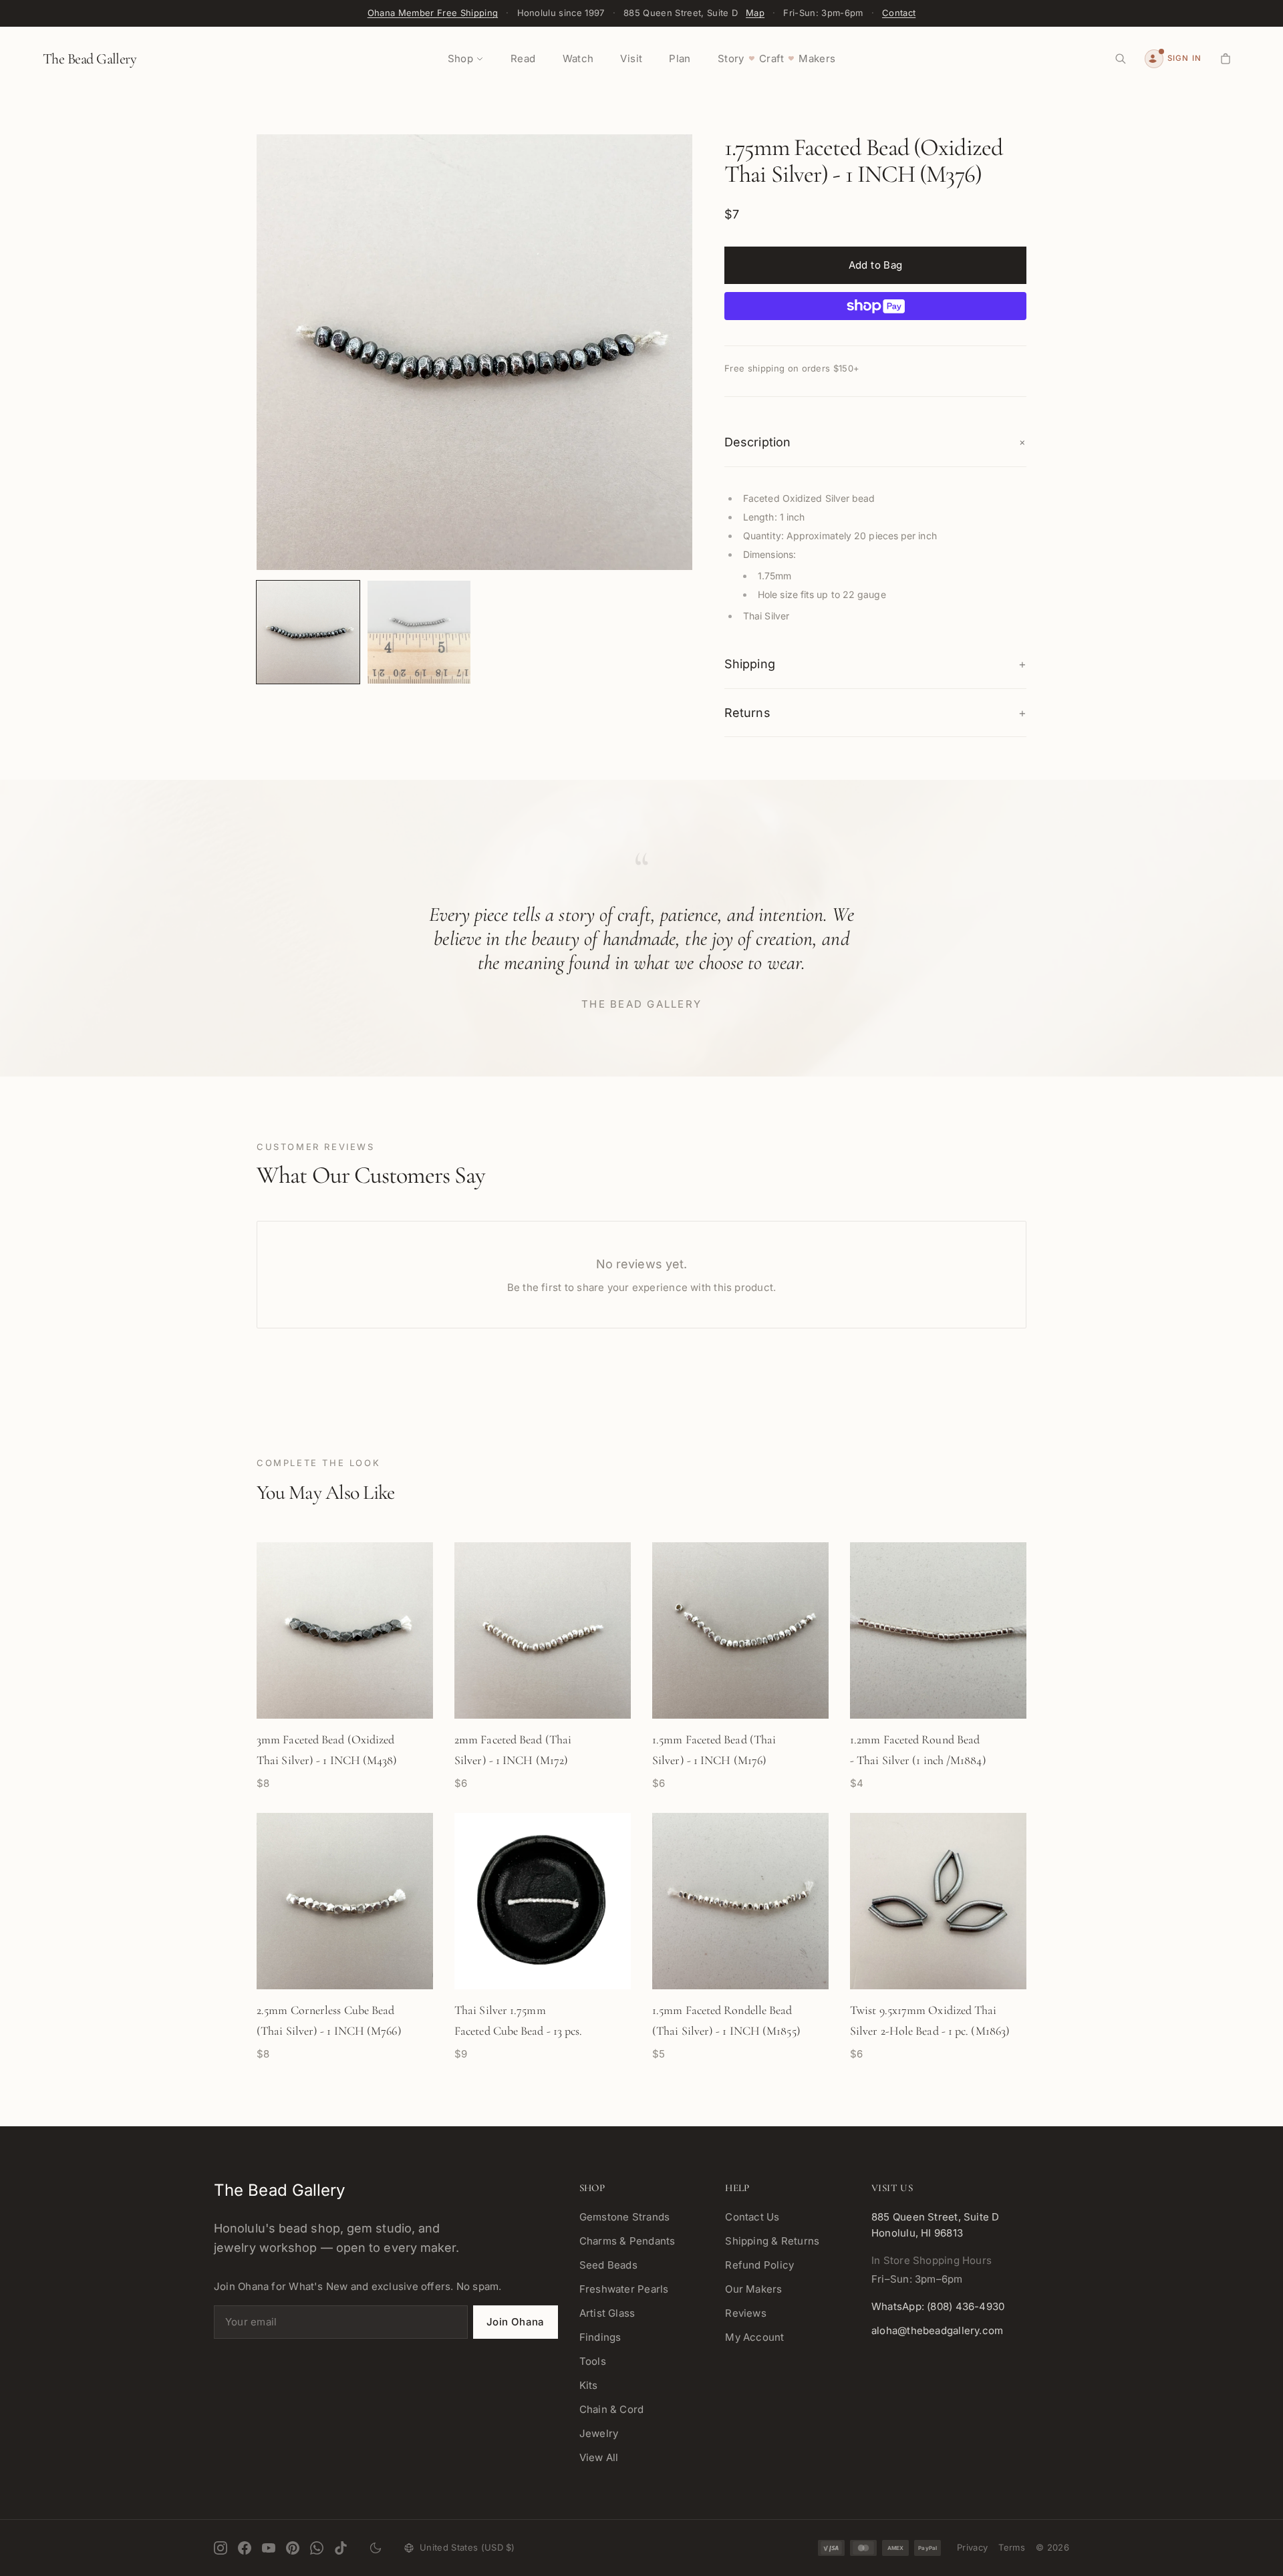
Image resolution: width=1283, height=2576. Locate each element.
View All (599, 2457)
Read (523, 58)
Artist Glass (607, 2313)
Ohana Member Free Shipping (433, 13)
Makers (817, 58)
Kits (589, 2385)
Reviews (746, 2313)
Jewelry (599, 2433)
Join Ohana (516, 2322)
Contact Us (752, 2217)
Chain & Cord (612, 2409)
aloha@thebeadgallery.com (937, 2330)
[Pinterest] (293, 2548)
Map (755, 13)
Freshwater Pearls (624, 2289)
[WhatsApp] (317, 2548)
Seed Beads (608, 2265)
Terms (1012, 2547)
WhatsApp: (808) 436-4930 (938, 2306)
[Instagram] (221, 2548)
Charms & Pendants (627, 2241)
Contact (899, 13)
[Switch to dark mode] (376, 2548)
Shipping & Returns (772, 2241)
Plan (680, 58)
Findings (600, 2337)
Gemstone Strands (625, 2217)
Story (731, 58)
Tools (593, 2361)
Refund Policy (759, 2265)
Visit (631, 58)
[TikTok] (341, 2548)
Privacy (972, 2547)
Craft (771, 58)
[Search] (1121, 59)
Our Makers (753, 2289)
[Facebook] (245, 2548)
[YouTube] (269, 2548)
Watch (578, 58)
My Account (754, 2337)
